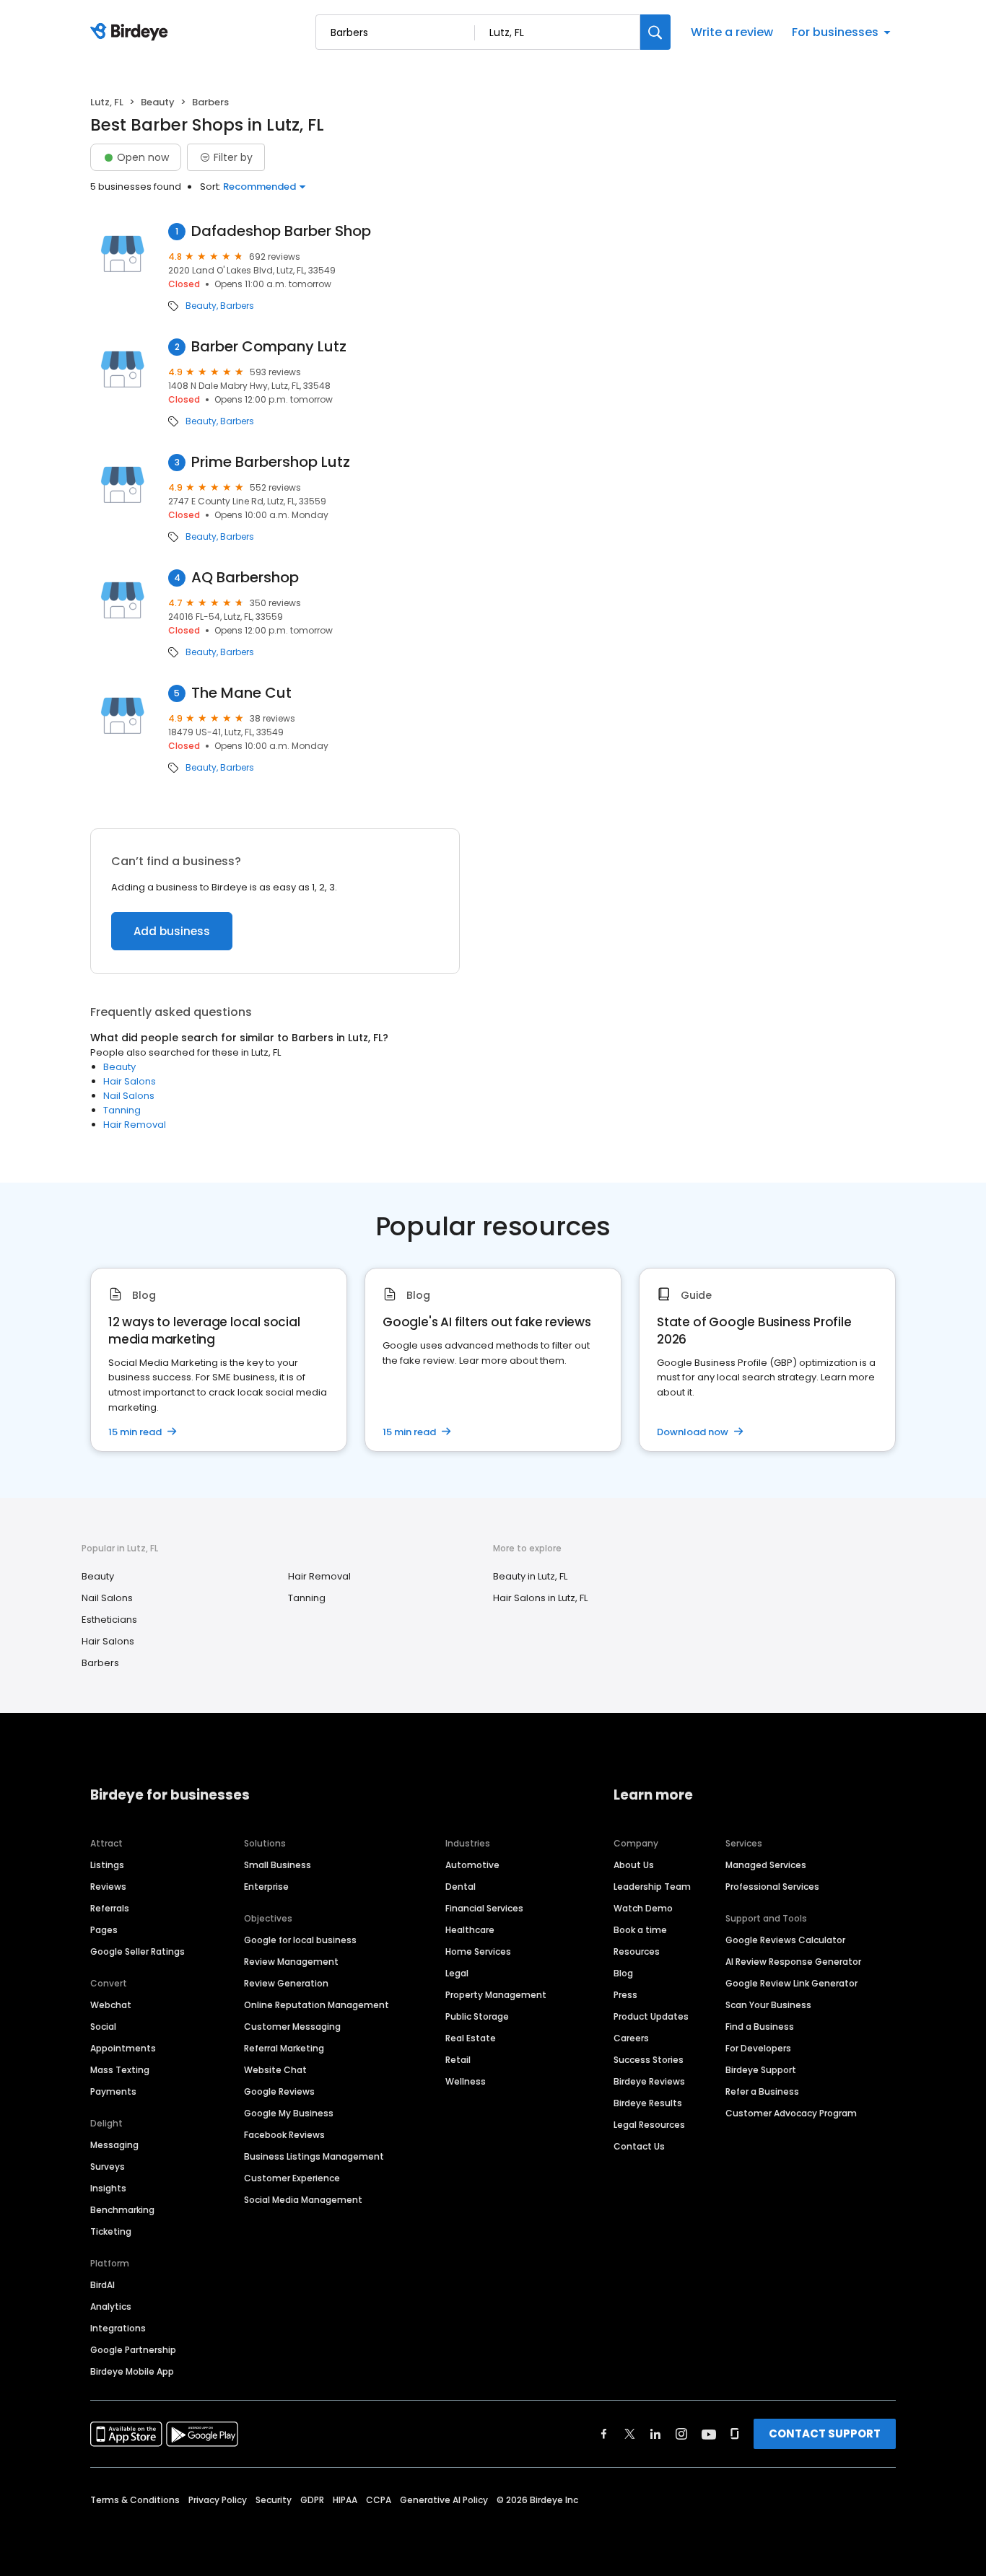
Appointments (123, 2048)
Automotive (472, 1865)
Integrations (118, 2328)
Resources (637, 1951)
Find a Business (760, 2027)
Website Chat (275, 2070)
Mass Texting (120, 2070)
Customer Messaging (292, 2027)
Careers (631, 2038)
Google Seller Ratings (138, 1951)
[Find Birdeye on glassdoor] (735, 2434)
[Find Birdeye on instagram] (681, 2434)
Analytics (111, 2306)
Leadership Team (652, 1887)
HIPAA (345, 2500)
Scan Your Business (768, 2005)
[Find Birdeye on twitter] (630, 2434)
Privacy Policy (218, 2500)
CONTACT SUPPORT (825, 2433)
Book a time (640, 1930)
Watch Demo (643, 1908)
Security (274, 2500)
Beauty (158, 102)
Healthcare (470, 1930)
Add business (172, 931)
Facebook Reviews (284, 2135)
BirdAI (102, 2285)
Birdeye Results (648, 2103)
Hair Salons (130, 1081)
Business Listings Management (314, 2156)
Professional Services (772, 1887)
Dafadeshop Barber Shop (281, 231)
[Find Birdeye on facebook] (604, 2434)
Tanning (122, 1110)
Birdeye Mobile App (132, 2371)
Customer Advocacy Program (791, 2113)
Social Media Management (303, 2200)
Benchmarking (122, 2210)
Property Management (496, 1995)
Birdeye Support (761, 2070)
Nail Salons (129, 1096)
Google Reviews (279, 2091)
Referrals (110, 1908)
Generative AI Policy (444, 2500)
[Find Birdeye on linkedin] (655, 2434)
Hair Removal (135, 1125)
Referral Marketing (284, 2048)
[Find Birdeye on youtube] (709, 2434)
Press (625, 1995)
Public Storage (477, 2016)
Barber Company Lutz (269, 347)
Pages (104, 1930)
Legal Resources (649, 2125)
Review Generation (286, 1983)
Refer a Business (762, 2091)
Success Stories (649, 2060)
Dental (461, 1887)
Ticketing (111, 2231)
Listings (107, 1865)
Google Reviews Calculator (785, 1940)
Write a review (732, 32)
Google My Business (289, 2113)
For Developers (758, 2048)
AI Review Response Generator (793, 1962)
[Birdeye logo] (132, 32)
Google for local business (300, 1940)
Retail (458, 2060)
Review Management (291, 1962)
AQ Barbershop (245, 578)
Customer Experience (292, 2178)
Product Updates (651, 2016)
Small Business (278, 1865)
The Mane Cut (241, 693)
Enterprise (266, 1887)
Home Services (478, 1951)
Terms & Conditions (135, 2500)
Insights (108, 2188)
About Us (634, 1865)
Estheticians (109, 1620)
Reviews (108, 1887)
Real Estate (471, 2038)
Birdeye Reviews (649, 2081)
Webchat (111, 2005)
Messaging (114, 2145)
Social (103, 2027)
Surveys (108, 2167)
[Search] (655, 32)
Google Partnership (133, 2350)
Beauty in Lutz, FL (530, 1576)
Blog (623, 1973)
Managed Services (766, 1865)
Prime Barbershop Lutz (271, 462)
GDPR (312, 2500)
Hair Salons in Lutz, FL (540, 1598)
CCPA (379, 2500)
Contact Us (639, 2146)
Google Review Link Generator (791, 1983)
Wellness (466, 2081)
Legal (457, 1973)
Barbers (237, 306)
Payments (113, 2091)
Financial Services (484, 1908)
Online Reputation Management (317, 2005)
